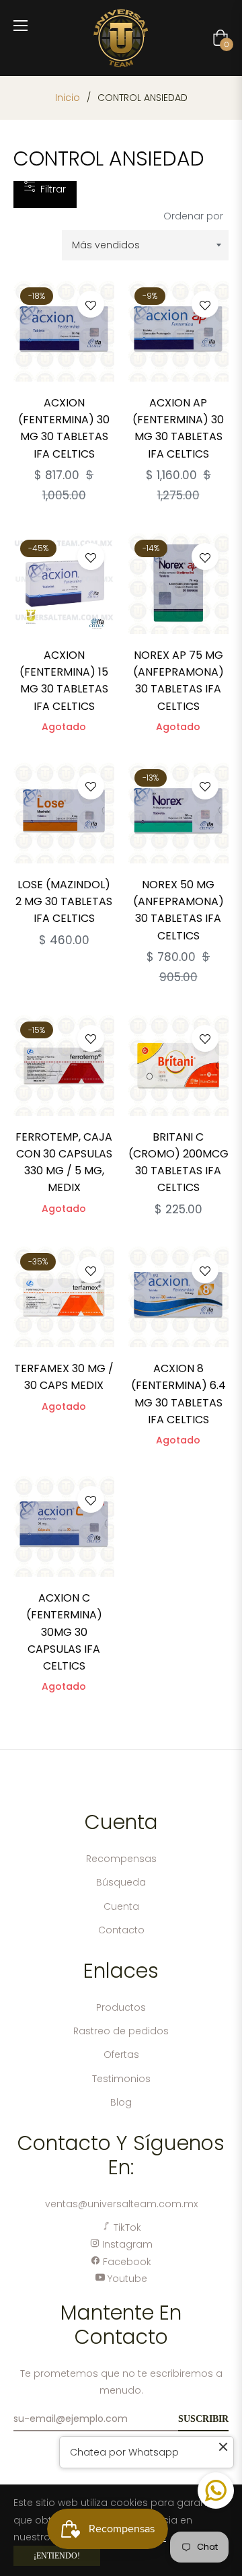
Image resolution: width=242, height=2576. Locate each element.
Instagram (126, 2244)
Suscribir (203, 2419)
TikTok (126, 2227)
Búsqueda (121, 1882)
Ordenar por (193, 216)
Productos (121, 2007)
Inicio (68, 98)
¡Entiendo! (57, 2556)
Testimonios (121, 2079)
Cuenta (121, 1906)
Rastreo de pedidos (121, 2031)
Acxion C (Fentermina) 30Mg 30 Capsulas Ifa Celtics (64, 1632)
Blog (121, 2102)
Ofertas (121, 2054)
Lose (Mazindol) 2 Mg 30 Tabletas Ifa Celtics (64, 901)
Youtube (126, 2279)
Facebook (126, 2262)
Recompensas (121, 1859)
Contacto (121, 1930)
